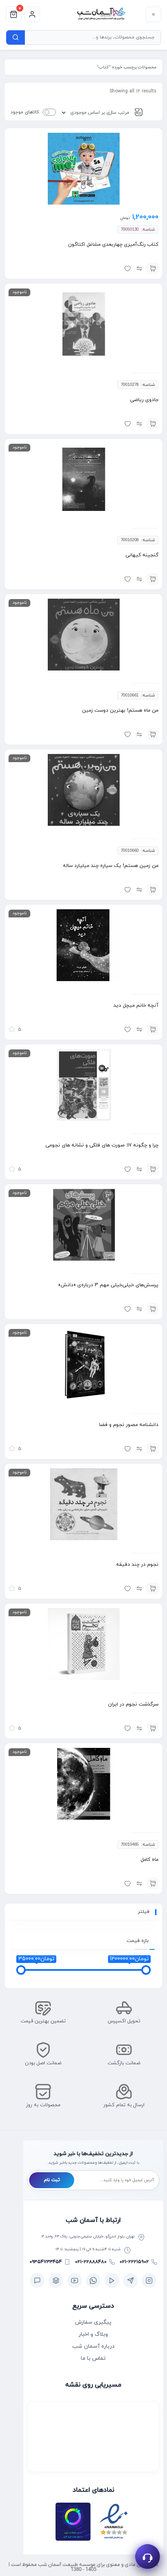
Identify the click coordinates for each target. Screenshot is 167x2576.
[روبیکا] (56, 2281)
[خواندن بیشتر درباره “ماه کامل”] (153, 1883)
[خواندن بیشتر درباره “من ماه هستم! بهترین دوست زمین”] (153, 734)
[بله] (37, 2281)
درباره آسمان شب (93, 2346)
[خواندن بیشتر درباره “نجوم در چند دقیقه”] (153, 1588)
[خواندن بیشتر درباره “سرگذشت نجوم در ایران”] (153, 1728)
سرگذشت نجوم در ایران (133, 1704)
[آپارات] (112, 2281)
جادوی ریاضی (144, 400)
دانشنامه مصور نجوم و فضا (129, 1425)
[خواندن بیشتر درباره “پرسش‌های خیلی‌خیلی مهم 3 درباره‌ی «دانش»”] (153, 1309)
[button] (153, 268)
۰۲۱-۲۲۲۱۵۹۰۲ (134, 2262)
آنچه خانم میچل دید (136, 1006)
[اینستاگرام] (149, 2281)
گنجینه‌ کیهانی (142, 555)
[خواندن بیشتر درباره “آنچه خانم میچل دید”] (153, 1029)
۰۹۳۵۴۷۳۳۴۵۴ (46, 2262)
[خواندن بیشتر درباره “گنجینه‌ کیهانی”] (153, 579)
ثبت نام (52, 2180)
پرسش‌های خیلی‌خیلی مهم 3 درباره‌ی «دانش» (108, 1285)
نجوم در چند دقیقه (137, 1565)
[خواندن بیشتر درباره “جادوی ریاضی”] (153, 424)
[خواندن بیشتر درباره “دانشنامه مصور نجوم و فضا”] (153, 1449)
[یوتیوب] (75, 2281)
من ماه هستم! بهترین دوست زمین (120, 710)
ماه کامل (150, 1860)
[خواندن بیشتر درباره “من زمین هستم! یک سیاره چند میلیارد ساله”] (153, 889)
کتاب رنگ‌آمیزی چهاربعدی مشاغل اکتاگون (113, 245)
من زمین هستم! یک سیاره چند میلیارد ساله (111, 866)
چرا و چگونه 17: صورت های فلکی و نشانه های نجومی (102, 1145)
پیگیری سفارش (93, 2322)
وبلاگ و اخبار (93, 2334)
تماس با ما (93, 2358)
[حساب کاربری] (32, 14)
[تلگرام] (130, 2281)
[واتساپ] (93, 2281)
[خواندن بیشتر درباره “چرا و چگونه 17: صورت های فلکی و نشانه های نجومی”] (153, 1169)
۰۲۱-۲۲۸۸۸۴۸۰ (91, 2262)
